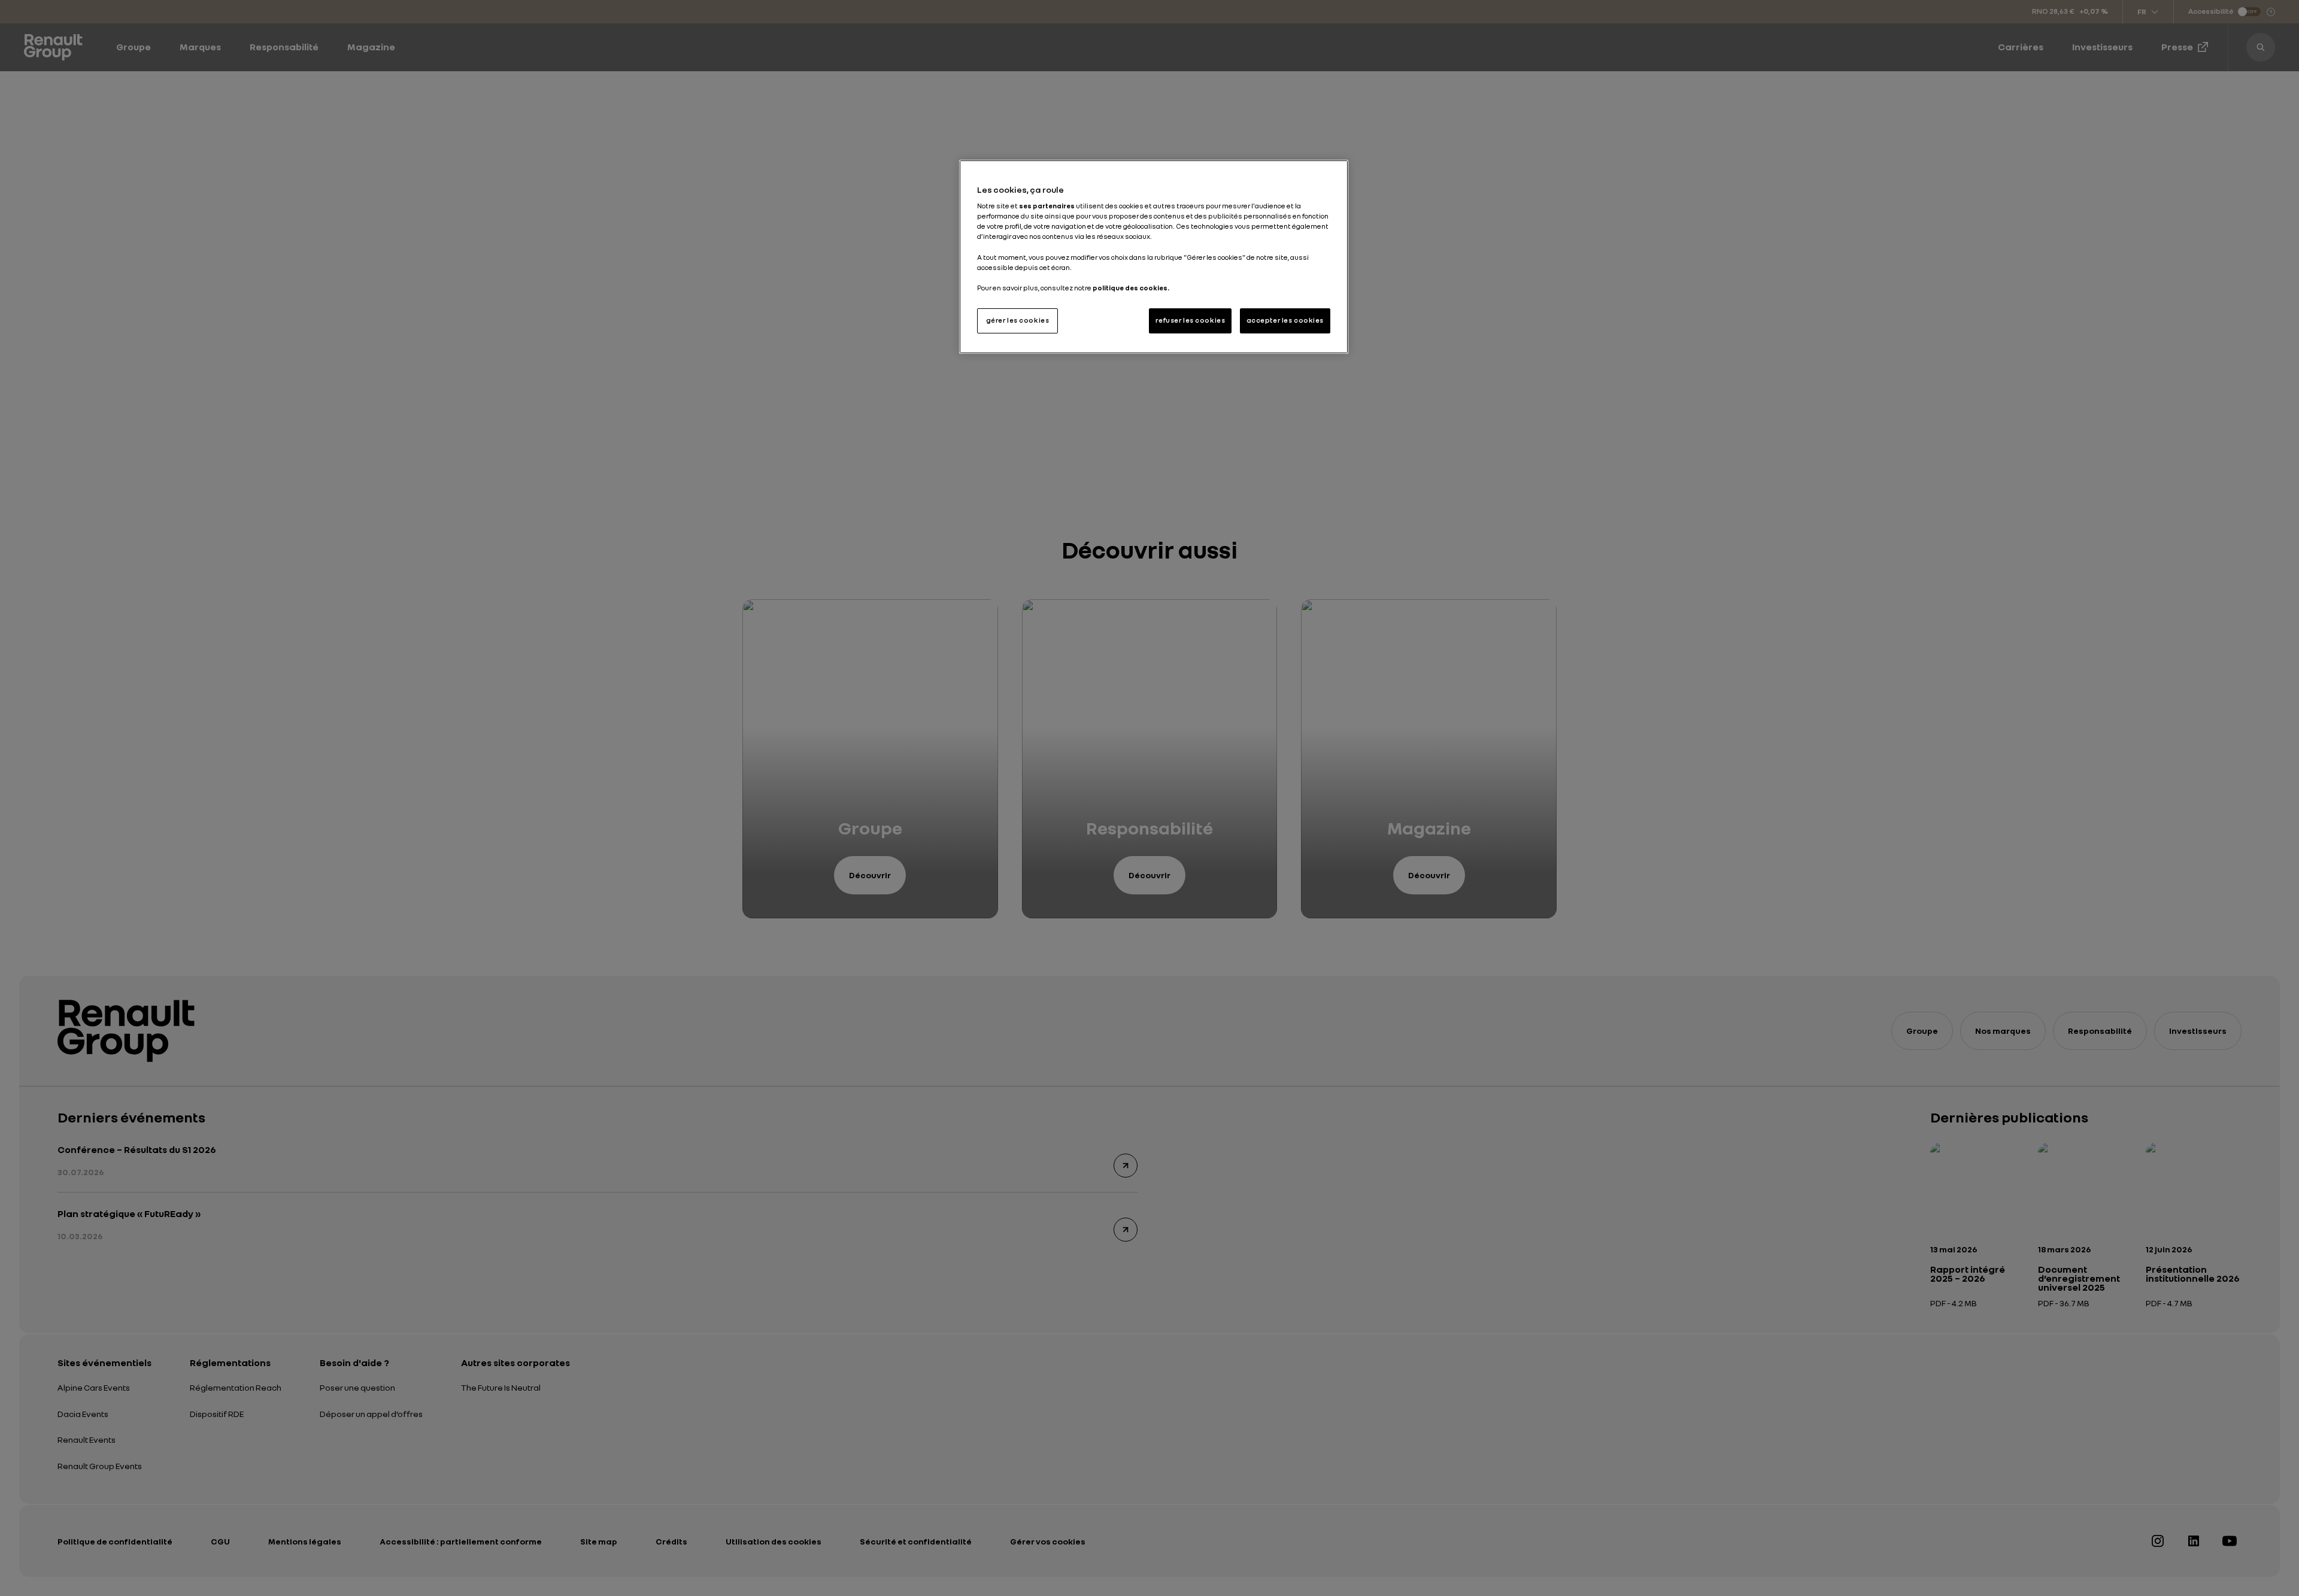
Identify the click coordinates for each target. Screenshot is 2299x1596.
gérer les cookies (1018, 320)
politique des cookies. (1131, 288)
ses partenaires (1047, 206)
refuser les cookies (1190, 320)
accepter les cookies (1285, 320)
